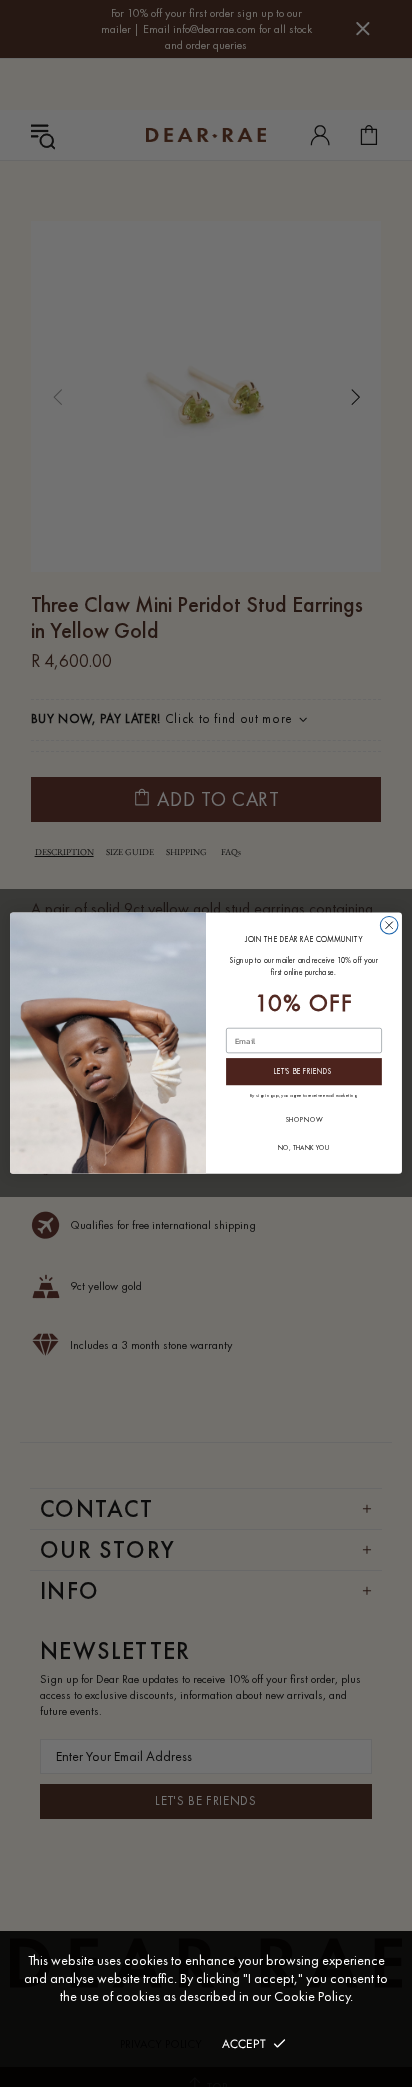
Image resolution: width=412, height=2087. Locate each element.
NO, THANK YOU (303, 1147)
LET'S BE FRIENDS (303, 1072)
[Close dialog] (389, 926)
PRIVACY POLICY (161, 2044)
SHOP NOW (304, 1120)
